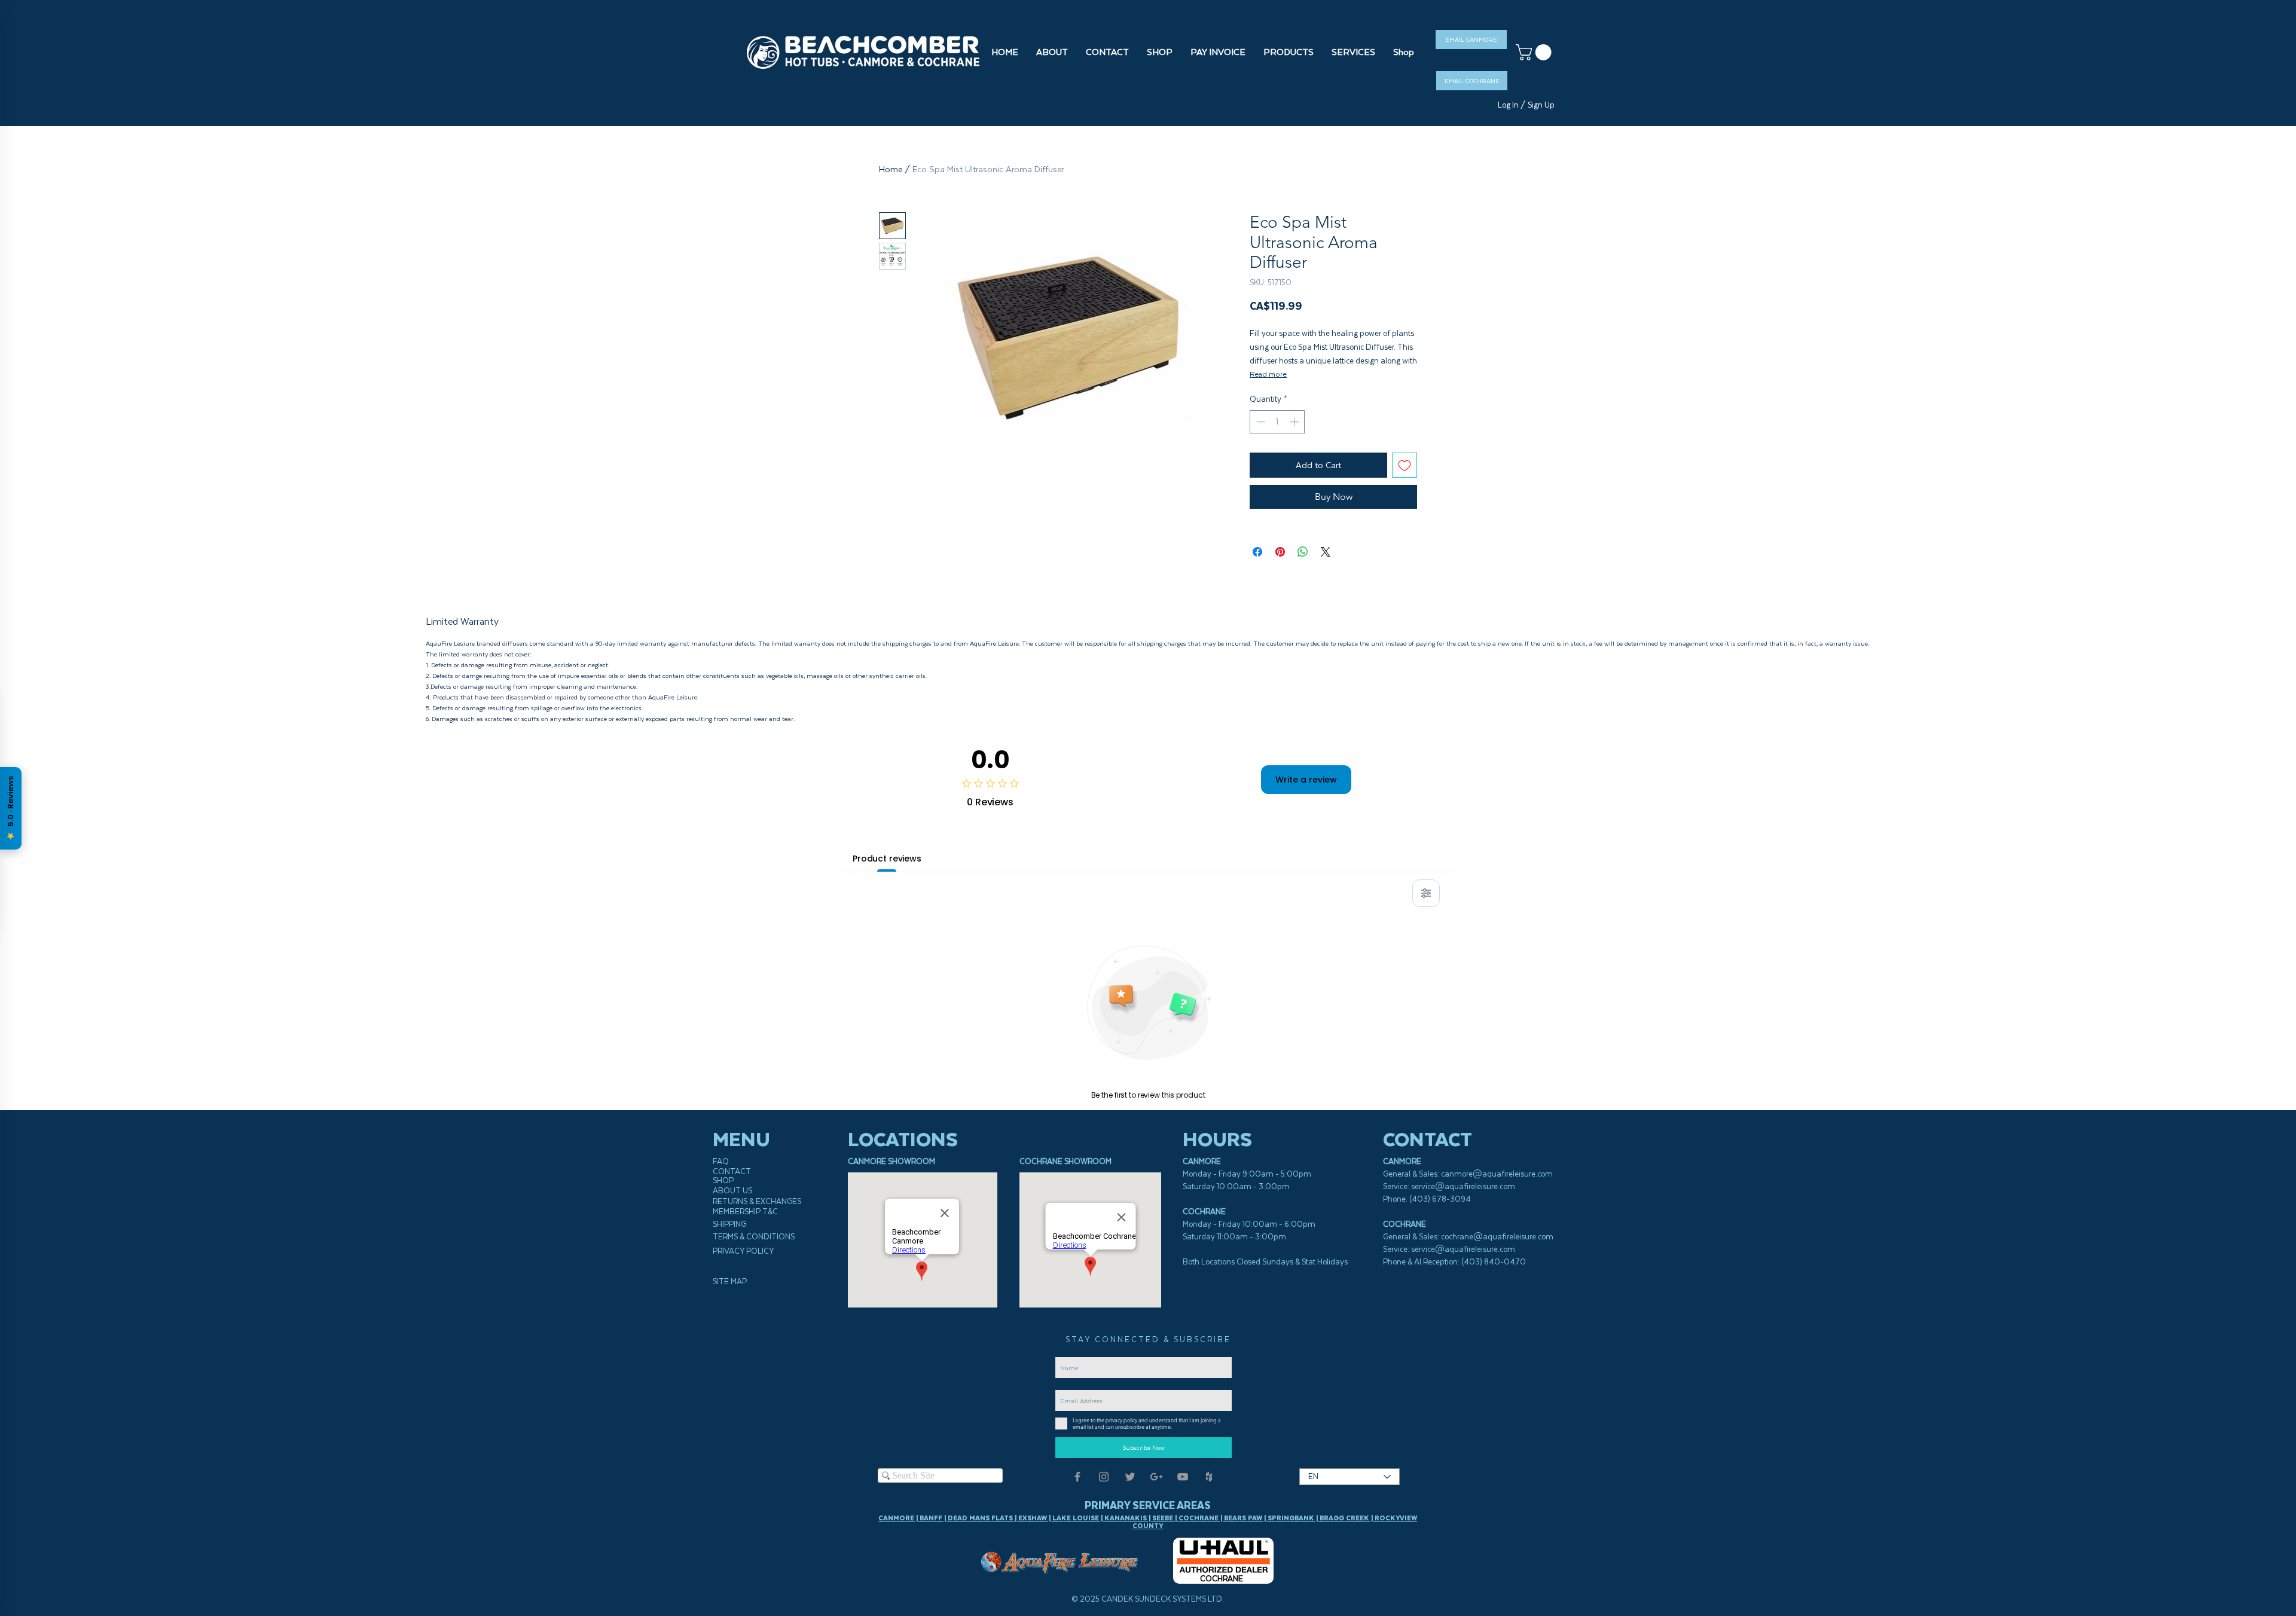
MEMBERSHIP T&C (745, 1212)
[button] (1160, 52)
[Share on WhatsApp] (1303, 552)
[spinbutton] (1277, 422)
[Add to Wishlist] (1405, 465)
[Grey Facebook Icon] (1077, 1477)
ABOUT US (732, 1191)
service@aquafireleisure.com (1463, 1186)
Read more (1268, 374)
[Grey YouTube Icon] (1183, 1477)
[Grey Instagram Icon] (1104, 1477)
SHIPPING (729, 1224)
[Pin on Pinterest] (1280, 552)
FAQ (721, 1161)
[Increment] (1295, 422)
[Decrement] (1260, 422)
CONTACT (732, 1171)
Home (891, 169)
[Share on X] (1326, 552)
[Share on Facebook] (1257, 552)
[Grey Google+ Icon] (1156, 1477)
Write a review (1306, 780)
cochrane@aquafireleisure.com (1497, 1237)
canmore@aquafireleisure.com (1497, 1174)
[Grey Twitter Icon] (1130, 1477)
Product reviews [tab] (887, 859)
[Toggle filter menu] (1426, 893)
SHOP (723, 1180)
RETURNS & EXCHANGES (757, 1201)
